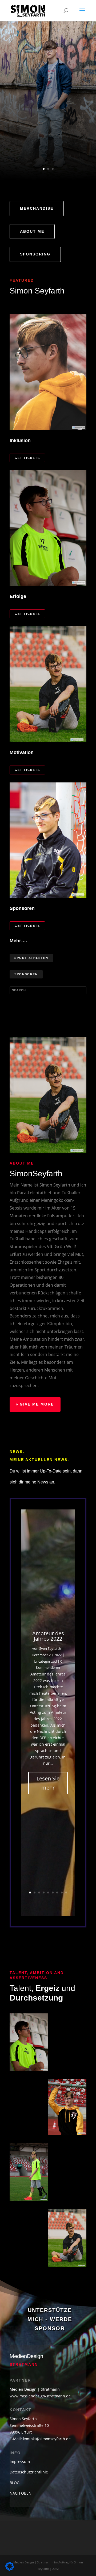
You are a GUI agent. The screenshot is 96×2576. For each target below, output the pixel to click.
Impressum (20, 2462)
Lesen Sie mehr (48, 1783)
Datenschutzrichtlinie (29, 2472)
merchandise (37, 208)
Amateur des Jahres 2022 (48, 1636)
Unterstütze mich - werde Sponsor (50, 2319)
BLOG (15, 2483)
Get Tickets (27, 458)
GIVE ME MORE (37, 1404)
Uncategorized (45, 1661)
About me (32, 231)
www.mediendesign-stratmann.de (40, 2396)
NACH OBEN (21, 2493)
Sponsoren (26, 974)
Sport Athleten (31, 958)
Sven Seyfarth (50, 1648)
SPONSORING (35, 254)
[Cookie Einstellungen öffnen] (10, 2569)
